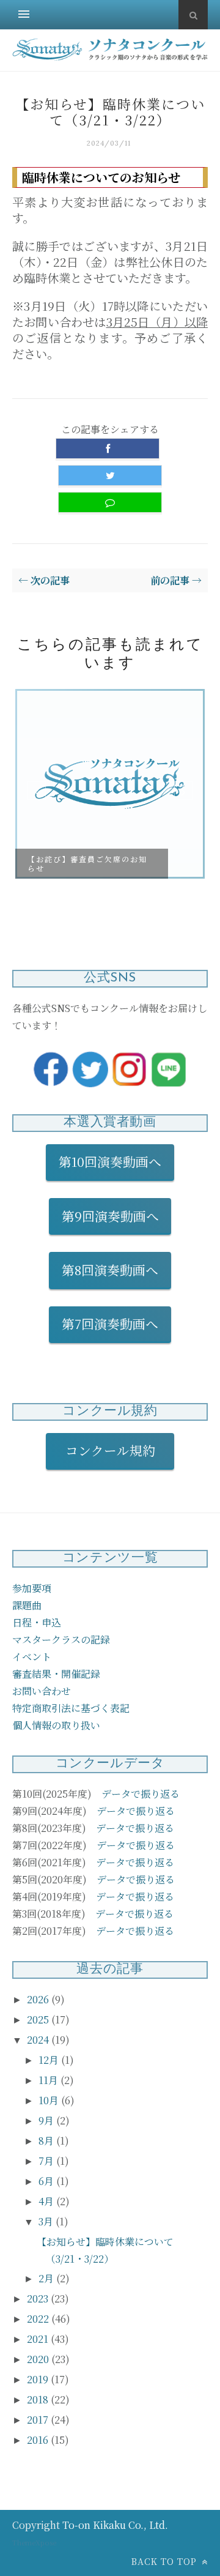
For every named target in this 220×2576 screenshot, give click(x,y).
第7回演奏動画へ (110, 1323)
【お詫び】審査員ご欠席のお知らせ (87, 863)
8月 (47, 2141)
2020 (39, 2359)
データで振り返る (141, 1794)
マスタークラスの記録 (61, 1640)
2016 (39, 2440)
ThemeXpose (34, 2542)
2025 (39, 2019)
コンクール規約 (117, 1450)
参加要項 (32, 1588)
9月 (47, 2120)
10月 (50, 2100)
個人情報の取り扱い (56, 1725)
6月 (47, 2181)
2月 (47, 2278)
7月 (47, 2161)
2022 (39, 2319)
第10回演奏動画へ (110, 1161)
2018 (39, 2399)
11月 (50, 2080)
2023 (39, 2299)
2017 (39, 2420)
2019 (39, 2379)
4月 (47, 2201)
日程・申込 (37, 1622)
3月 (47, 2221)
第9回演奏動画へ (110, 1216)
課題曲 (27, 1605)
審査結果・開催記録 (56, 1674)
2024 (39, 2040)
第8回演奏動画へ (110, 1270)
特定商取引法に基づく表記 (71, 1708)
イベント (32, 1657)
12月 (50, 2060)
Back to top (166, 2561)
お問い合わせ (42, 1691)
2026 (39, 1999)
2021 (39, 2339)
